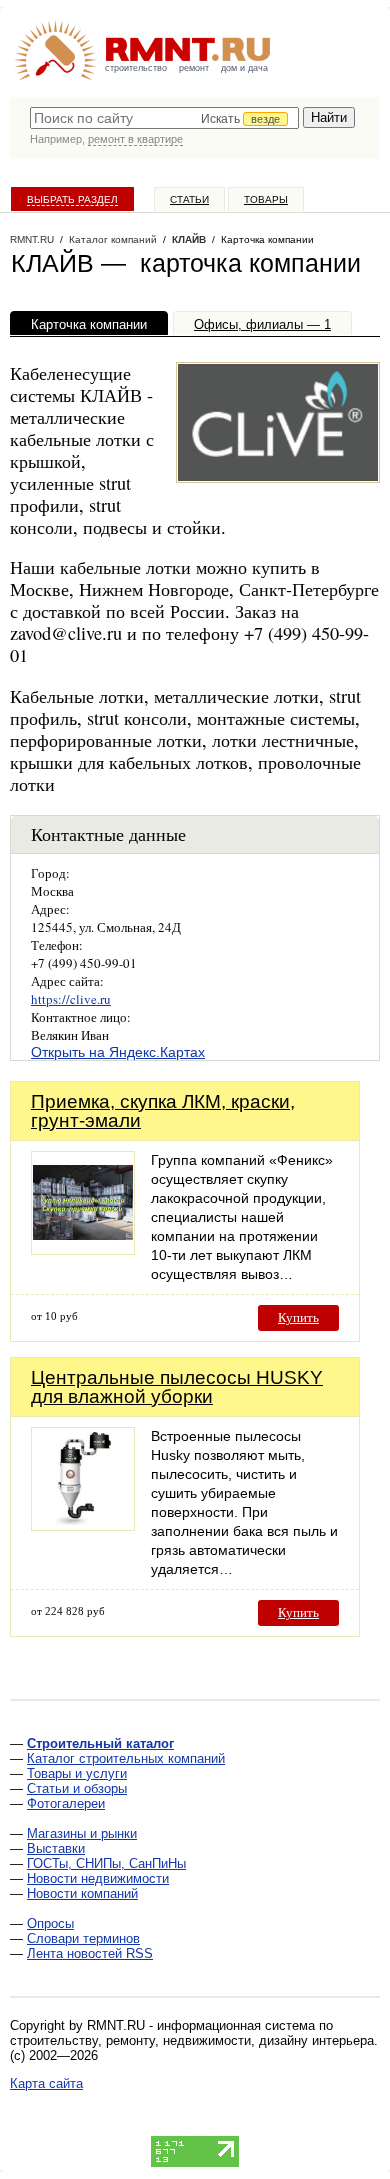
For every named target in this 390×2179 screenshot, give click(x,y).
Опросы (50, 1923)
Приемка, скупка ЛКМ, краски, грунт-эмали (163, 1111)
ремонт (194, 68)
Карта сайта (46, 2083)
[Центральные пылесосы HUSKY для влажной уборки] (83, 1525)
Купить (298, 1317)
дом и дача (244, 68)
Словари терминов (83, 1938)
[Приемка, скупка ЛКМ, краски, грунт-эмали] (83, 1249)
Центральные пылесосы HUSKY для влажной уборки (177, 1387)
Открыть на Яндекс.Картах (118, 1052)
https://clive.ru (71, 999)
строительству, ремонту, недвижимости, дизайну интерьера (192, 2040)
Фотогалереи (66, 1803)
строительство (136, 68)
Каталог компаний (113, 239)
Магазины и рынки (82, 1833)
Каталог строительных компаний (126, 1758)
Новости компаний (82, 1893)
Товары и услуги (77, 1773)
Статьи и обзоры (77, 1788)
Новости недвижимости (98, 1878)
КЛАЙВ (189, 239)
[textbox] (164, 118)
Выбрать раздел (72, 199)
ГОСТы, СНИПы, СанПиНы (106, 1863)
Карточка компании (89, 324)
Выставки (56, 1848)
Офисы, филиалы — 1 (262, 324)
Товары (266, 199)
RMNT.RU (32, 239)
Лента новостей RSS (90, 1953)
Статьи (189, 199)
